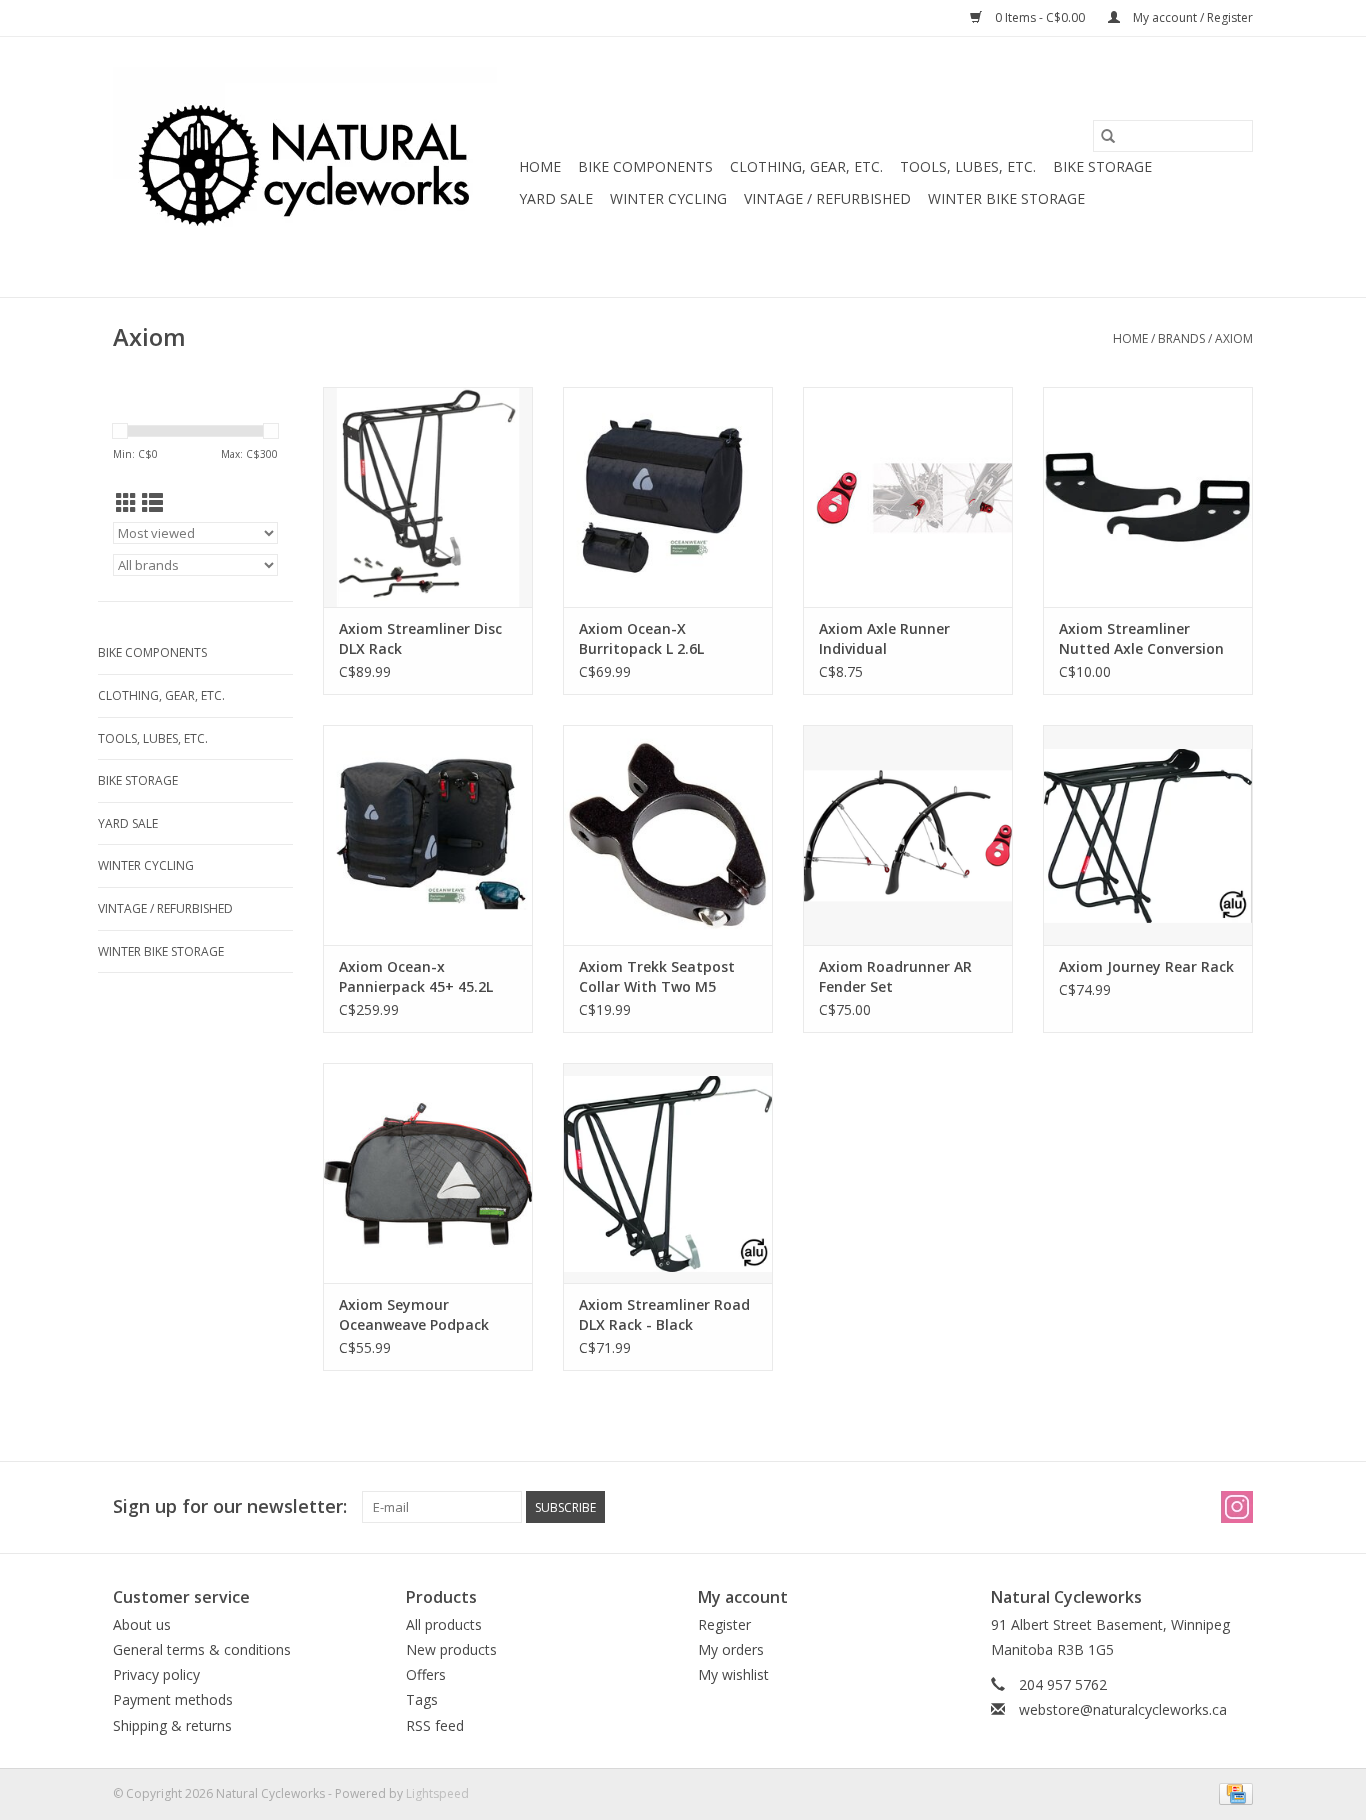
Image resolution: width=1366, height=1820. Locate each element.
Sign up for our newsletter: (230, 1506)
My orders (731, 1649)
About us (142, 1624)
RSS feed (435, 1725)
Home (540, 166)
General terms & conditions (202, 1649)
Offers (426, 1674)
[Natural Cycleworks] (313, 167)
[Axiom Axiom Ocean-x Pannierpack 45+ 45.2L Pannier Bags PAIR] (428, 835)
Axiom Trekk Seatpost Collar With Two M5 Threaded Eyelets (657, 977)
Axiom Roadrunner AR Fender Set (895, 976)
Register (724, 1624)
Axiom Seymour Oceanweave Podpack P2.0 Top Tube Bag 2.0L (420, 1315)
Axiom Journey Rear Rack (1146, 966)
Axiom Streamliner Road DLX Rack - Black (664, 1314)
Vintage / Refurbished (827, 198)
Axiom (1234, 338)
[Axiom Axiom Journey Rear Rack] (1148, 835)
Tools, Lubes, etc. (968, 166)
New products (451, 1649)
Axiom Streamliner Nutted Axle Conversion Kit (1141, 639)
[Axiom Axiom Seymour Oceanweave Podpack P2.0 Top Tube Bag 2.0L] (428, 1173)
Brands (1181, 338)
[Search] (1108, 136)
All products (444, 1624)
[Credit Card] (1232, 1792)
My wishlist (733, 1674)
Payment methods (173, 1699)
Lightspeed (437, 1793)
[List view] (152, 503)
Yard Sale (556, 198)
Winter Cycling (668, 198)
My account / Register (1191, 17)
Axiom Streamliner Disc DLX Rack (420, 638)
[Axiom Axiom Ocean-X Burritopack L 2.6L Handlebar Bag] (668, 497)
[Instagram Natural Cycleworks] (1237, 1507)
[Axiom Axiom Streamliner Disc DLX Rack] (428, 497)
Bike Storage (1102, 166)
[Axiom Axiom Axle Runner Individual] (908, 497)
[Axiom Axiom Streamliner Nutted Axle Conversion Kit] (1148, 497)
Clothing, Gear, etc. (806, 166)
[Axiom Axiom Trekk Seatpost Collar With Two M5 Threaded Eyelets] (668, 835)
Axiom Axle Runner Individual (884, 638)
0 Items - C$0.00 (1040, 17)
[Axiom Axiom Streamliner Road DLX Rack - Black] (668, 1173)
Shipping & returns (172, 1725)
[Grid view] (126, 503)
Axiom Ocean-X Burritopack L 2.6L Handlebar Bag (641, 639)
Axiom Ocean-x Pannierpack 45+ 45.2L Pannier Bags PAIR (416, 977)
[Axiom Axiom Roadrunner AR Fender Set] (908, 835)
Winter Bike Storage (1006, 198)
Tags (422, 1699)
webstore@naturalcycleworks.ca (1123, 1709)
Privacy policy (156, 1674)
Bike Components (645, 166)
